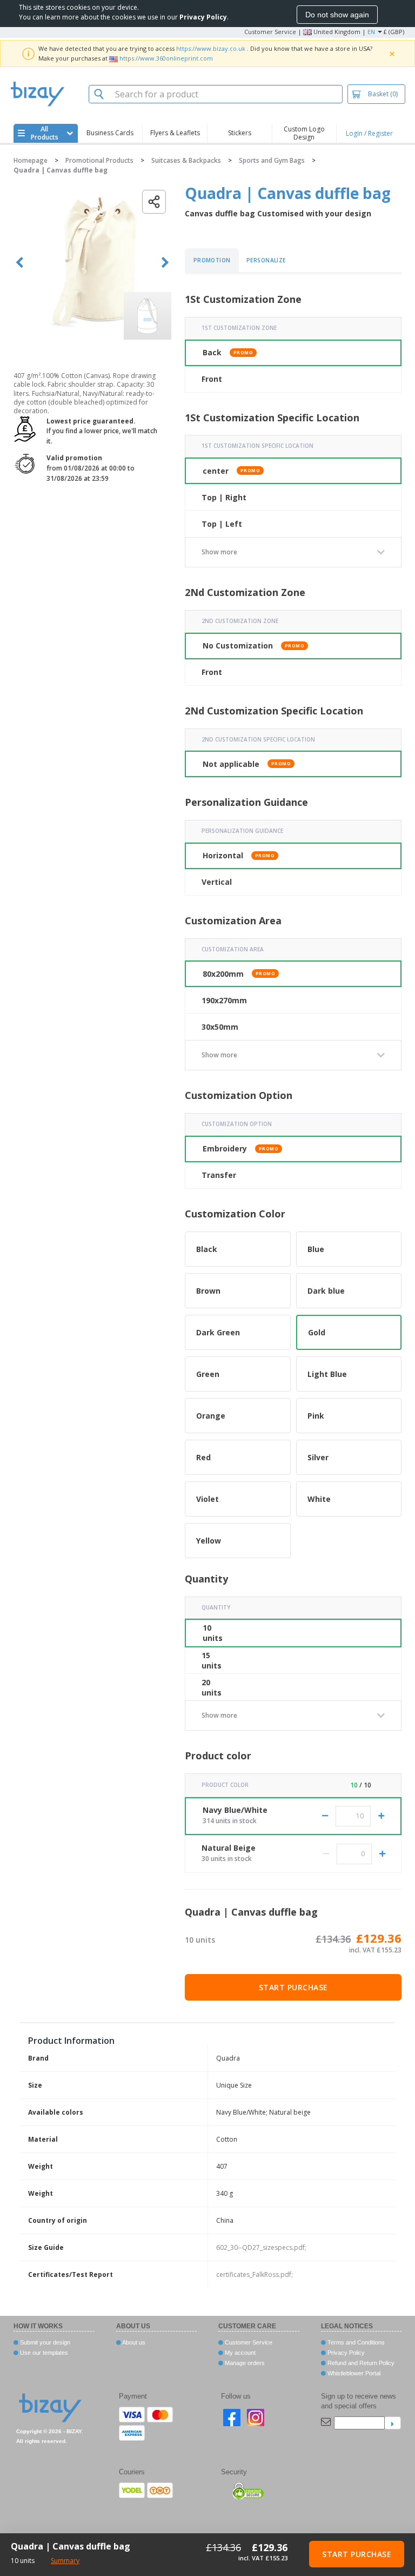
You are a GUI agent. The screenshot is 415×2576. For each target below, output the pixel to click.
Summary (65, 2561)
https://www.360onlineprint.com (166, 58)
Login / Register (369, 133)
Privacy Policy (345, 2353)
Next (165, 263)
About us (133, 2342)
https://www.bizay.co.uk (211, 48)
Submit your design (44, 2342)
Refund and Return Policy (360, 2363)
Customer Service (270, 32)
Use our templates (43, 2353)
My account (239, 2353)
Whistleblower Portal (353, 2373)
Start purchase (293, 1987)
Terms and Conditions (355, 2342)
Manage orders (244, 2363)
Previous (20, 263)
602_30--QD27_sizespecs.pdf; (261, 2247)
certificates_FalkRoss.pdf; (255, 2274)
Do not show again (337, 15)
